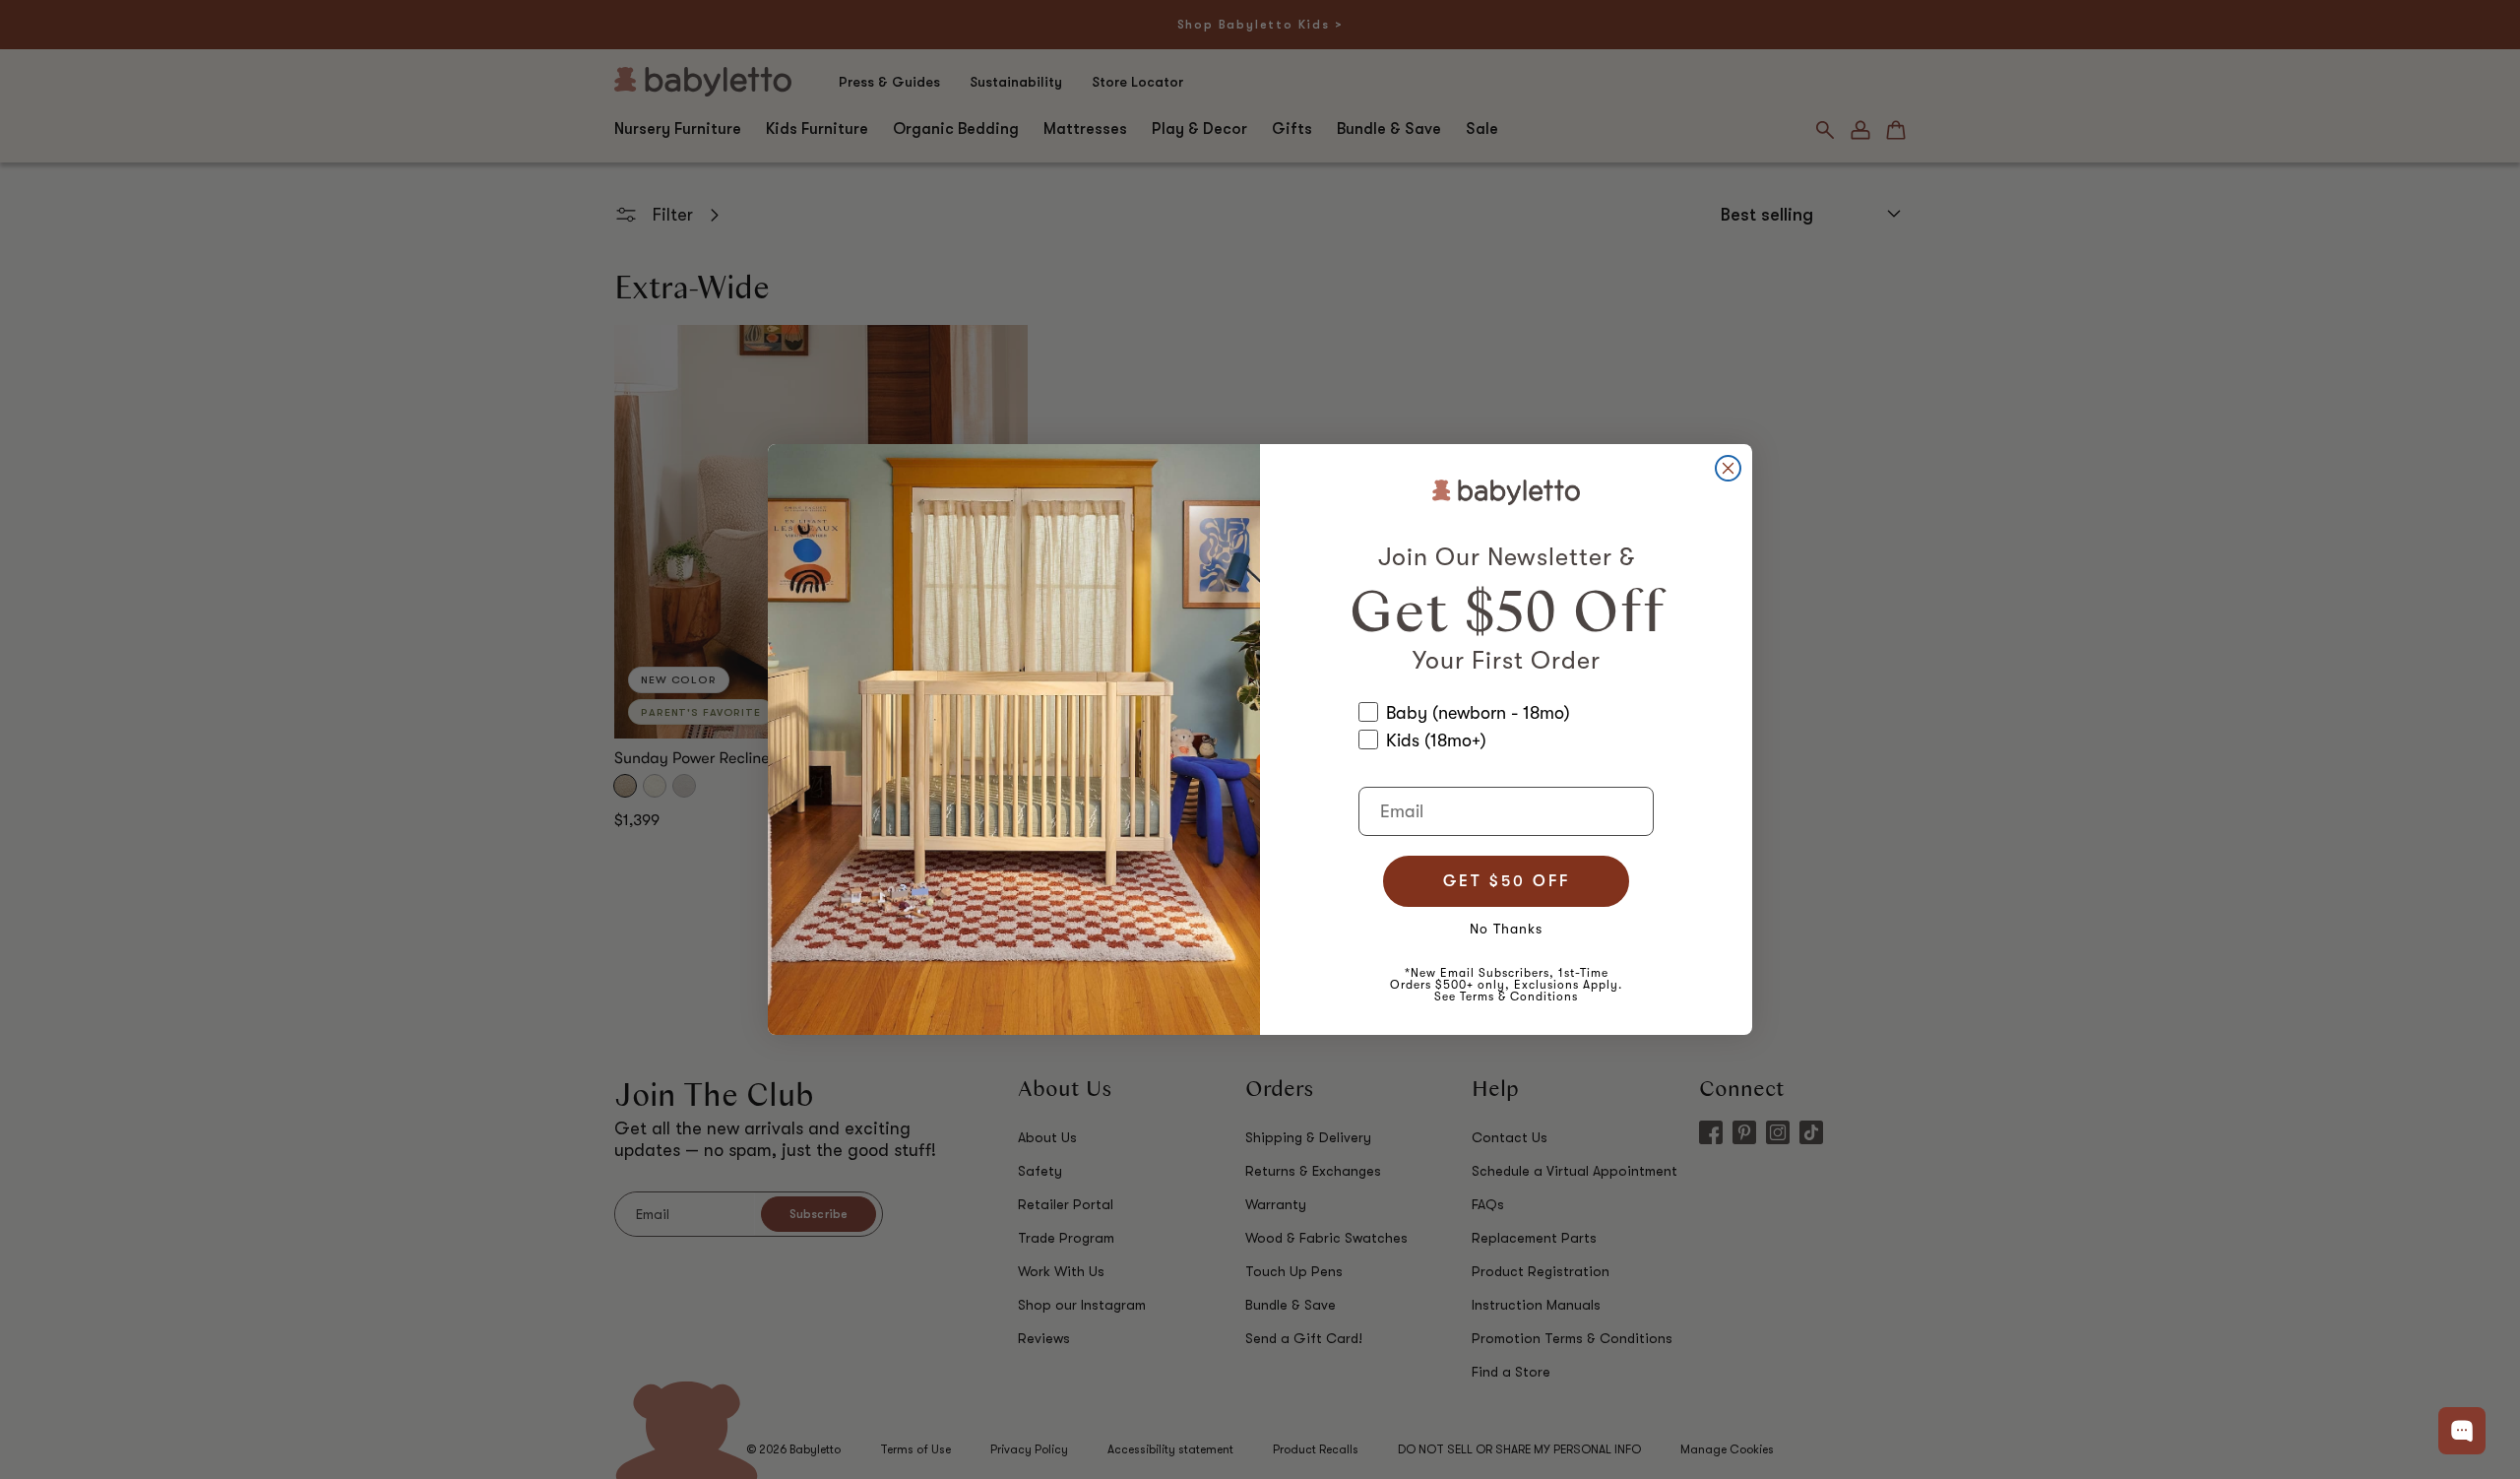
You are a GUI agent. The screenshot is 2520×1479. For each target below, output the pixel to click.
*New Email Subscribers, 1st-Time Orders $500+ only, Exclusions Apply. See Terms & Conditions (1506, 985)
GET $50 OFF (1507, 881)
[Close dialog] (1728, 468)
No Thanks (1506, 929)
